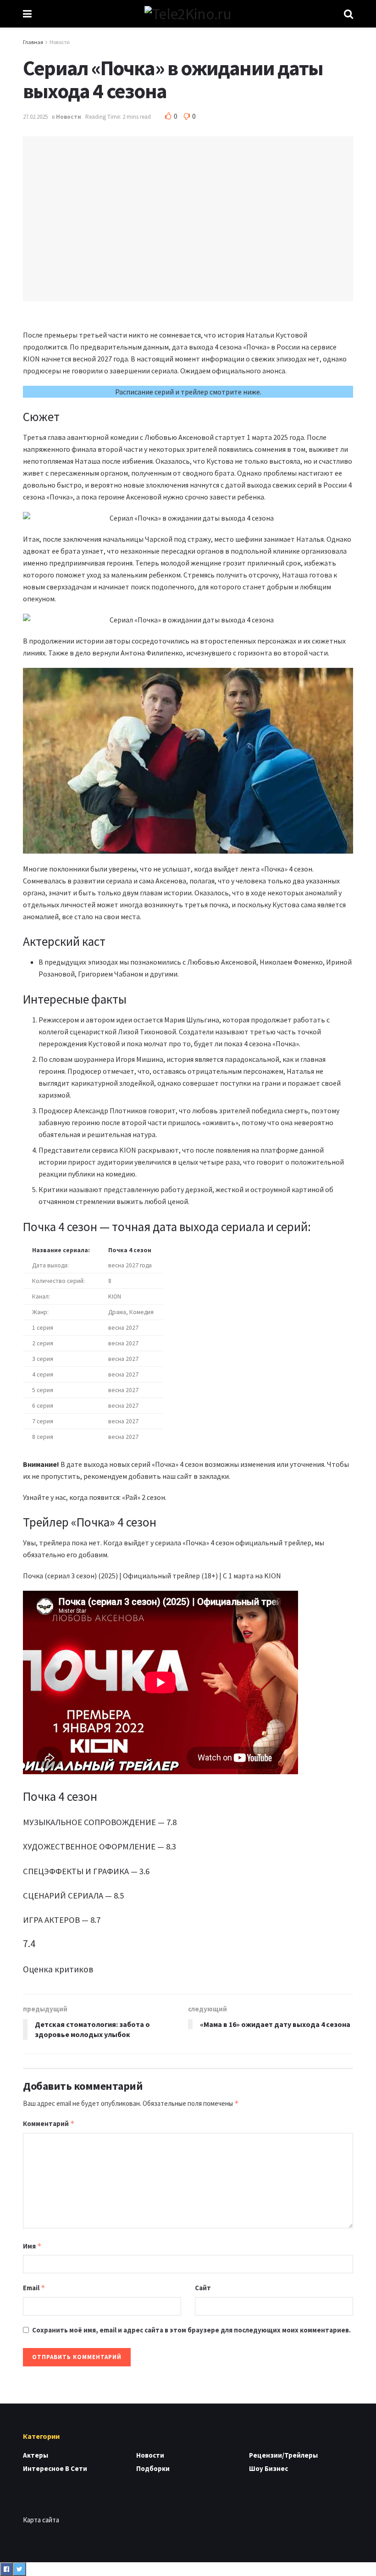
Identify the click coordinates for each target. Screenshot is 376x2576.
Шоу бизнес (268, 2468)
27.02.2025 (35, 117)
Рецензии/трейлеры (283, 2455)
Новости (60, 42)
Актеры (36, 2455)
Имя (32, 2246)
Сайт (203, 2288)
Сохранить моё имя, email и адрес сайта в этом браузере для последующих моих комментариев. (191, 2330)
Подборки (153, 2468)
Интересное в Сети (55, 2468)
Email (34, 2288)
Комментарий (49, 2124)
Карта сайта (41, 2520)
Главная (33, 42)
